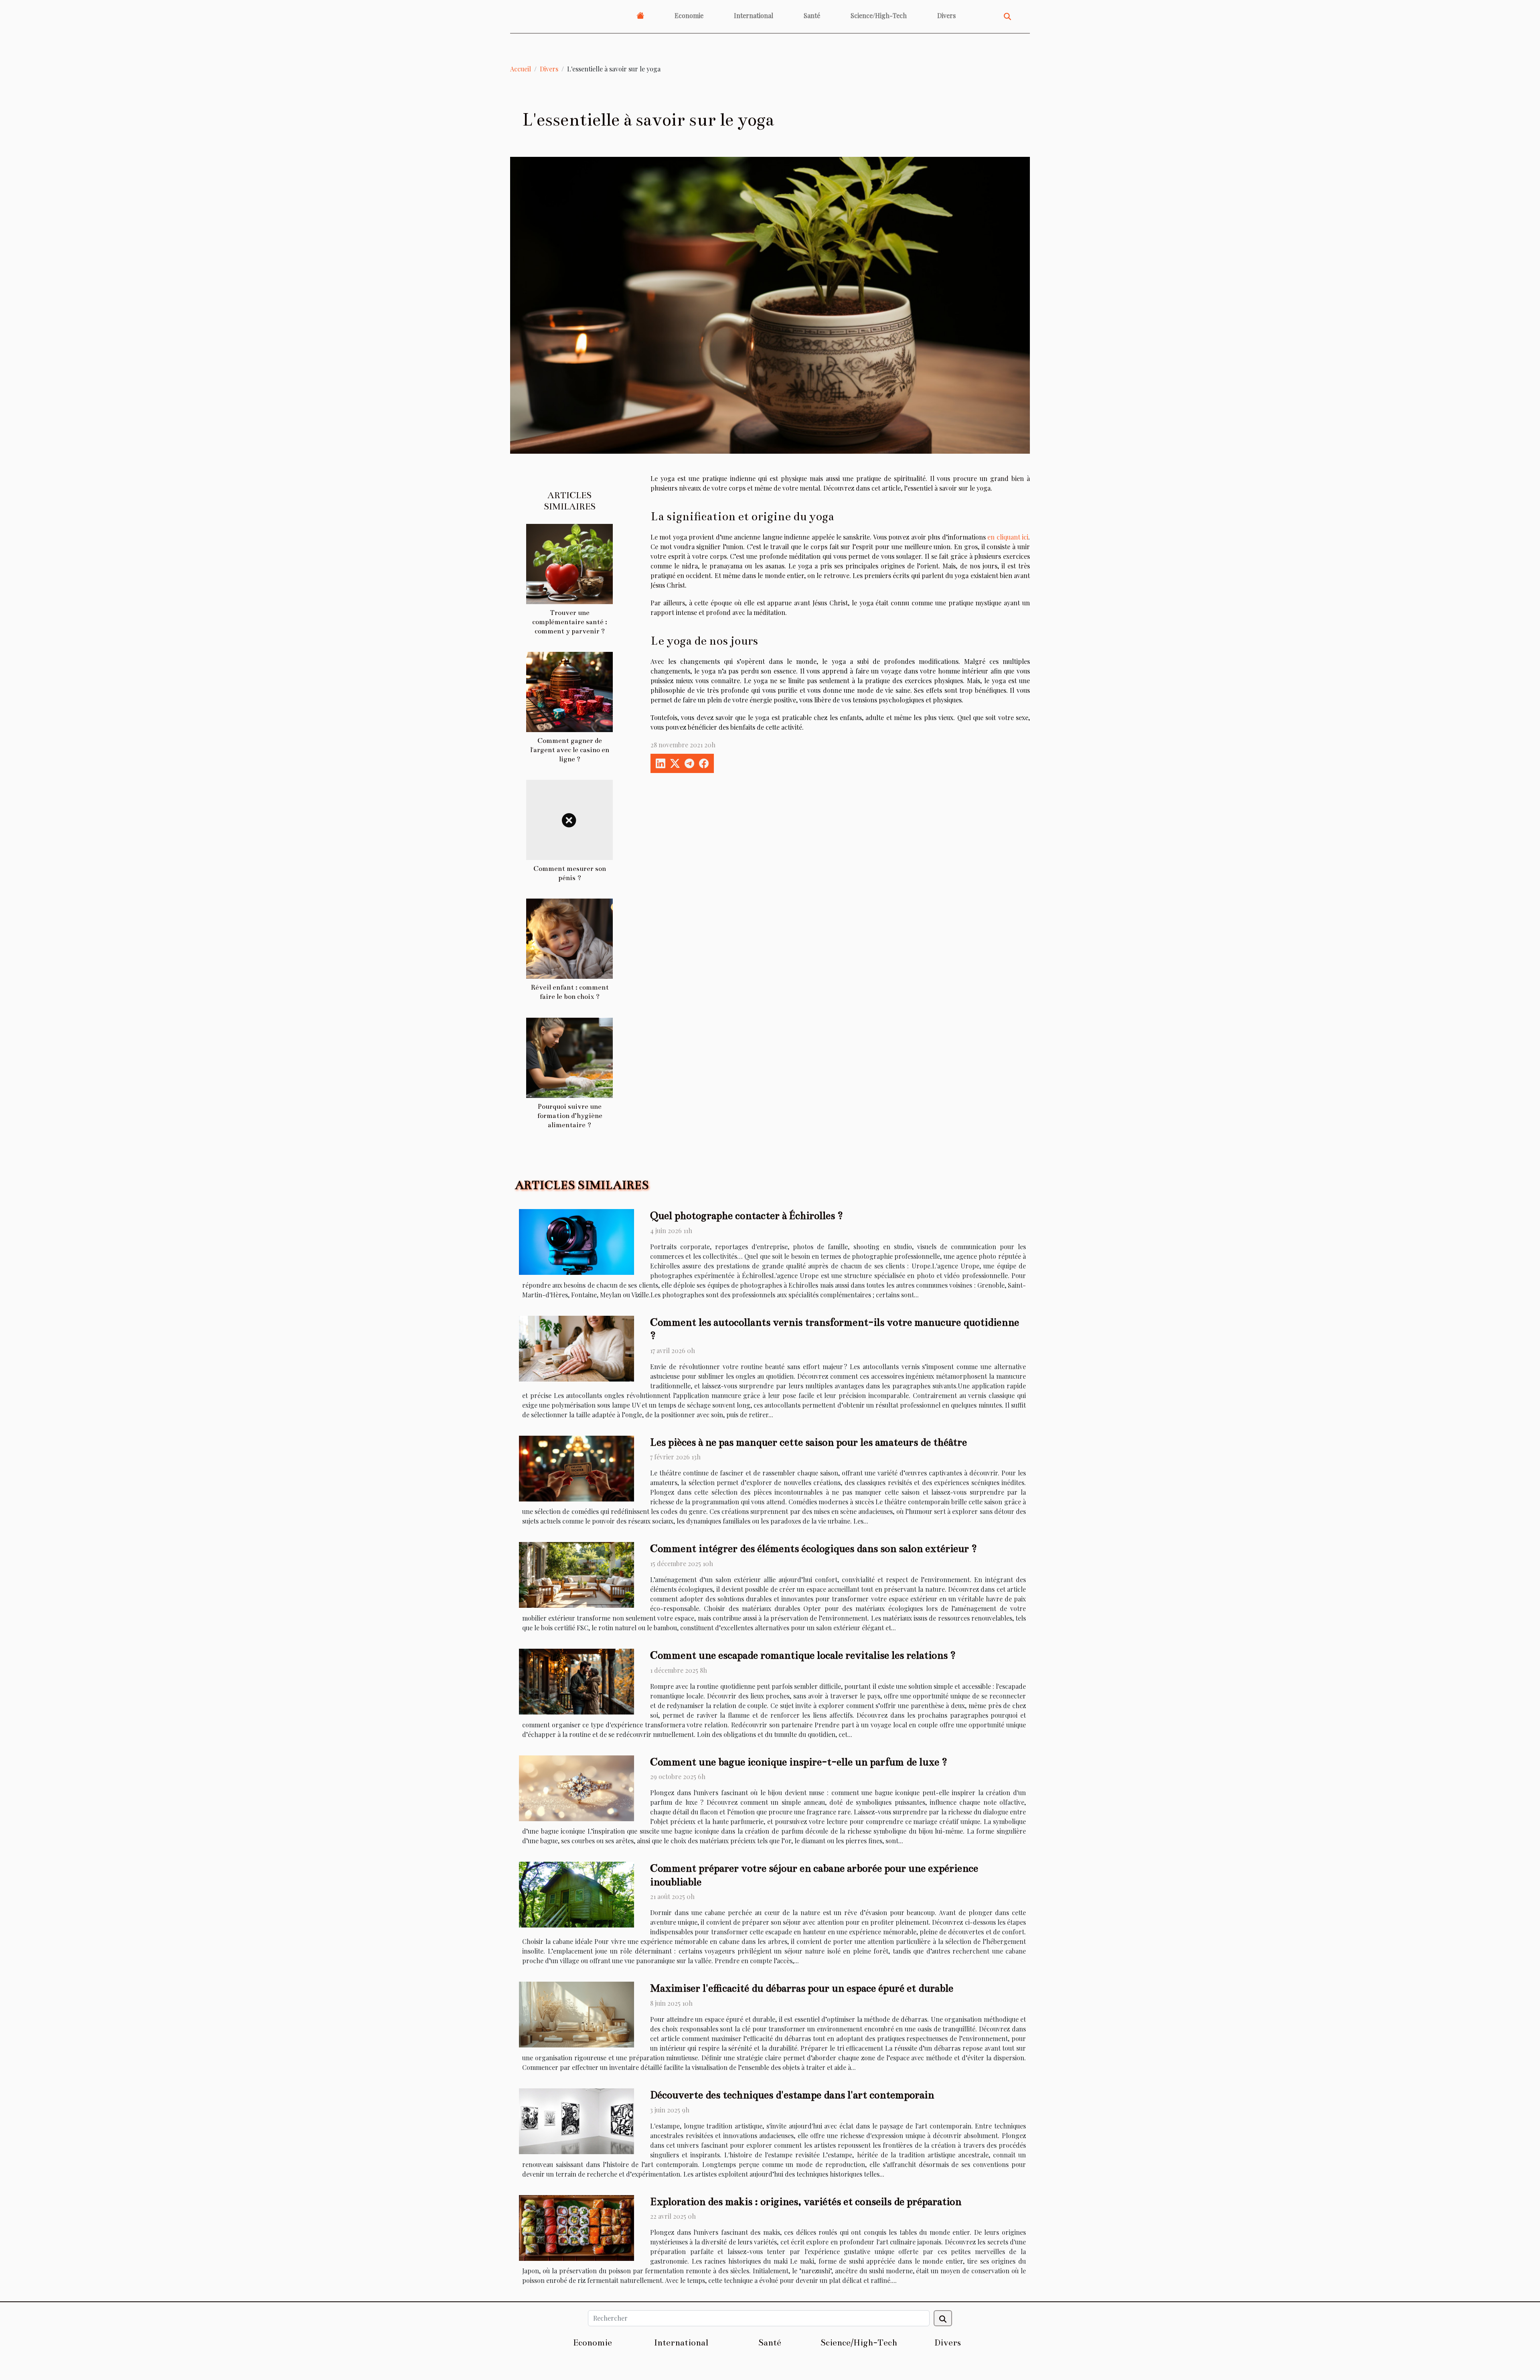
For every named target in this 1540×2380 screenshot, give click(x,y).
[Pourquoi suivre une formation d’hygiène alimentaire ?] (569, 1057)
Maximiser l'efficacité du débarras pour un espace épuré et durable (802, 1988)
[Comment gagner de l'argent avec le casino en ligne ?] (569, 691)
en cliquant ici (1008, 537)
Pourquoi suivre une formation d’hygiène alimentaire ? (570, 1116)
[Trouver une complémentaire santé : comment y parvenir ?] (569, 563)
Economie (689, 15)
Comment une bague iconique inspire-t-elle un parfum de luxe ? (799, 1762)
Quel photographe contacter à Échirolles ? (747, 1216)
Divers (946, 15)
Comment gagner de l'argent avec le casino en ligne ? (570, 750)
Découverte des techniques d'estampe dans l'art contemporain (792, 2095)
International (754, 15)
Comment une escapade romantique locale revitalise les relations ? (803, 1655)
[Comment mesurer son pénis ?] (569, 819)
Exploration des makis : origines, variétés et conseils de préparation (806, 2202)
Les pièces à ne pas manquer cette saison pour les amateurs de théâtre (808, 1442)
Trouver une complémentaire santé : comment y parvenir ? (570, 622)
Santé (812, 15)
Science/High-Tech (879, 15)
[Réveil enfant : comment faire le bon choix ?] (569, 938)
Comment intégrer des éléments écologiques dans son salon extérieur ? (814, 1549)
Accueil (521, 69)
